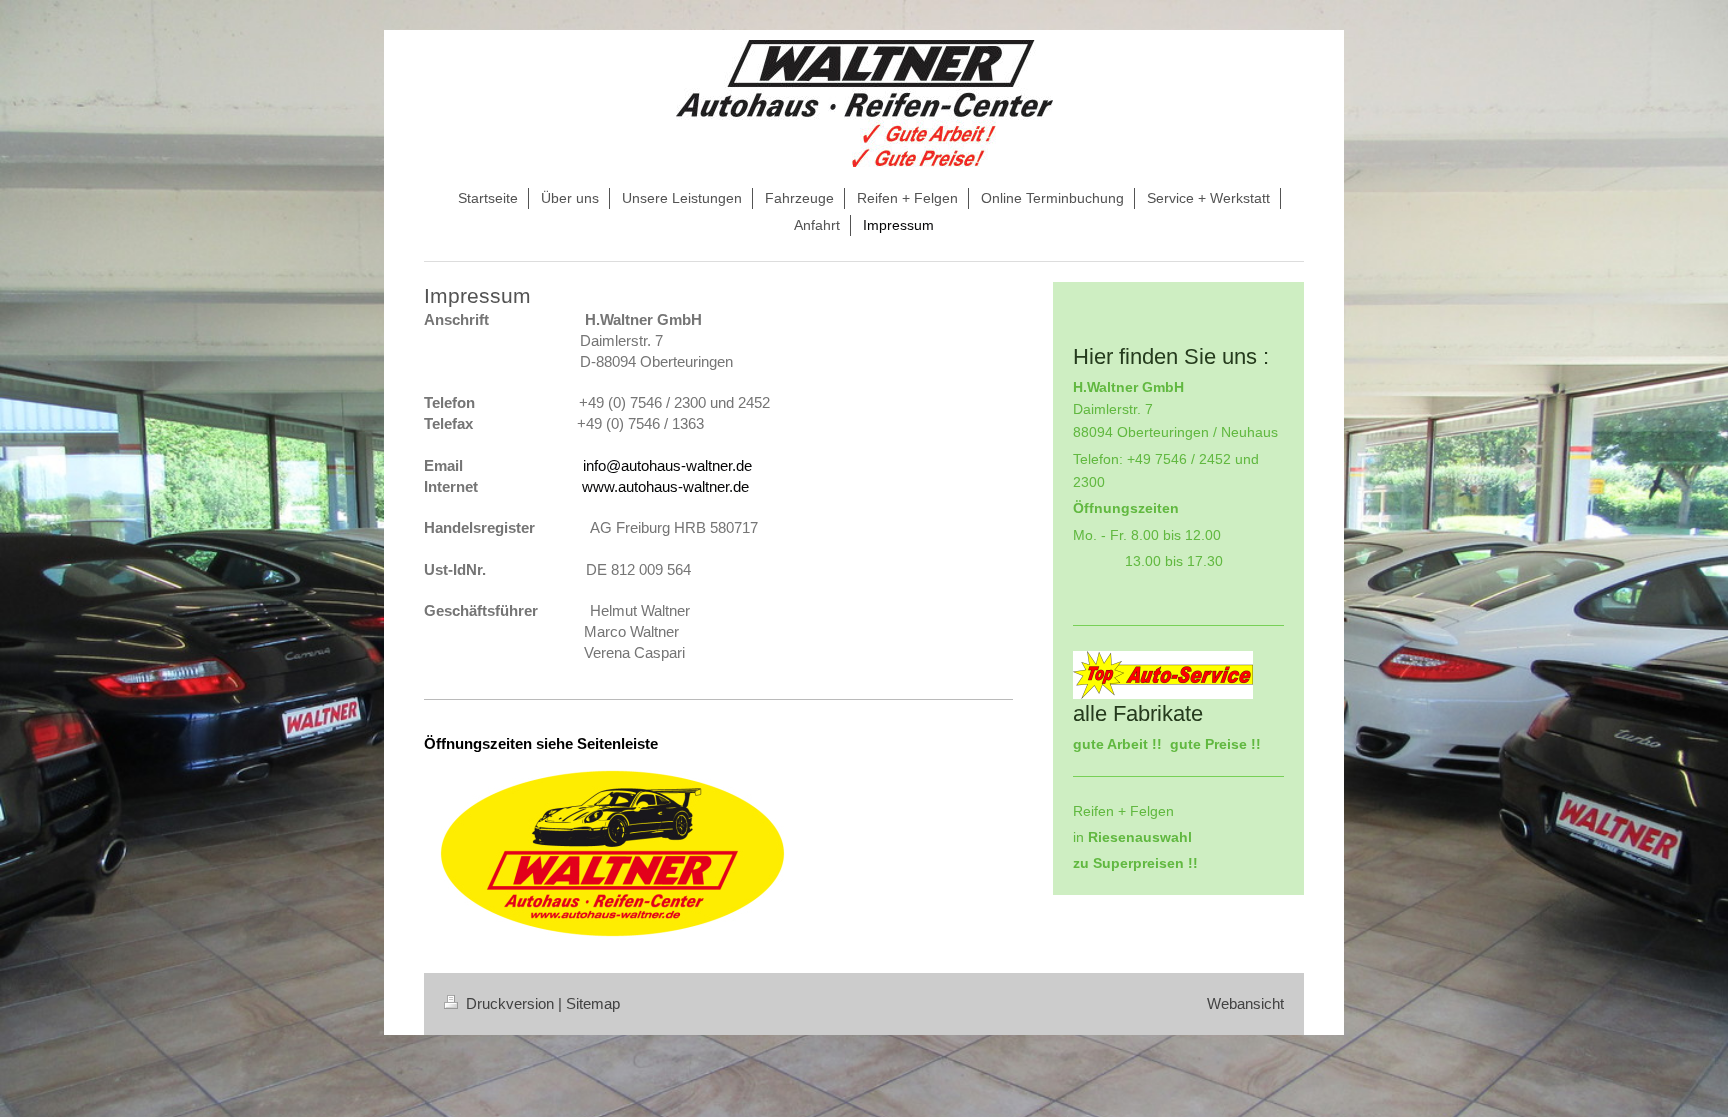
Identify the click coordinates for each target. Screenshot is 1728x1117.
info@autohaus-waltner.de (667, 465)
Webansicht (1245, 1003)
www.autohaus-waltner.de (665, 486)
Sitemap (593, 1003)
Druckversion (510, 1003)
